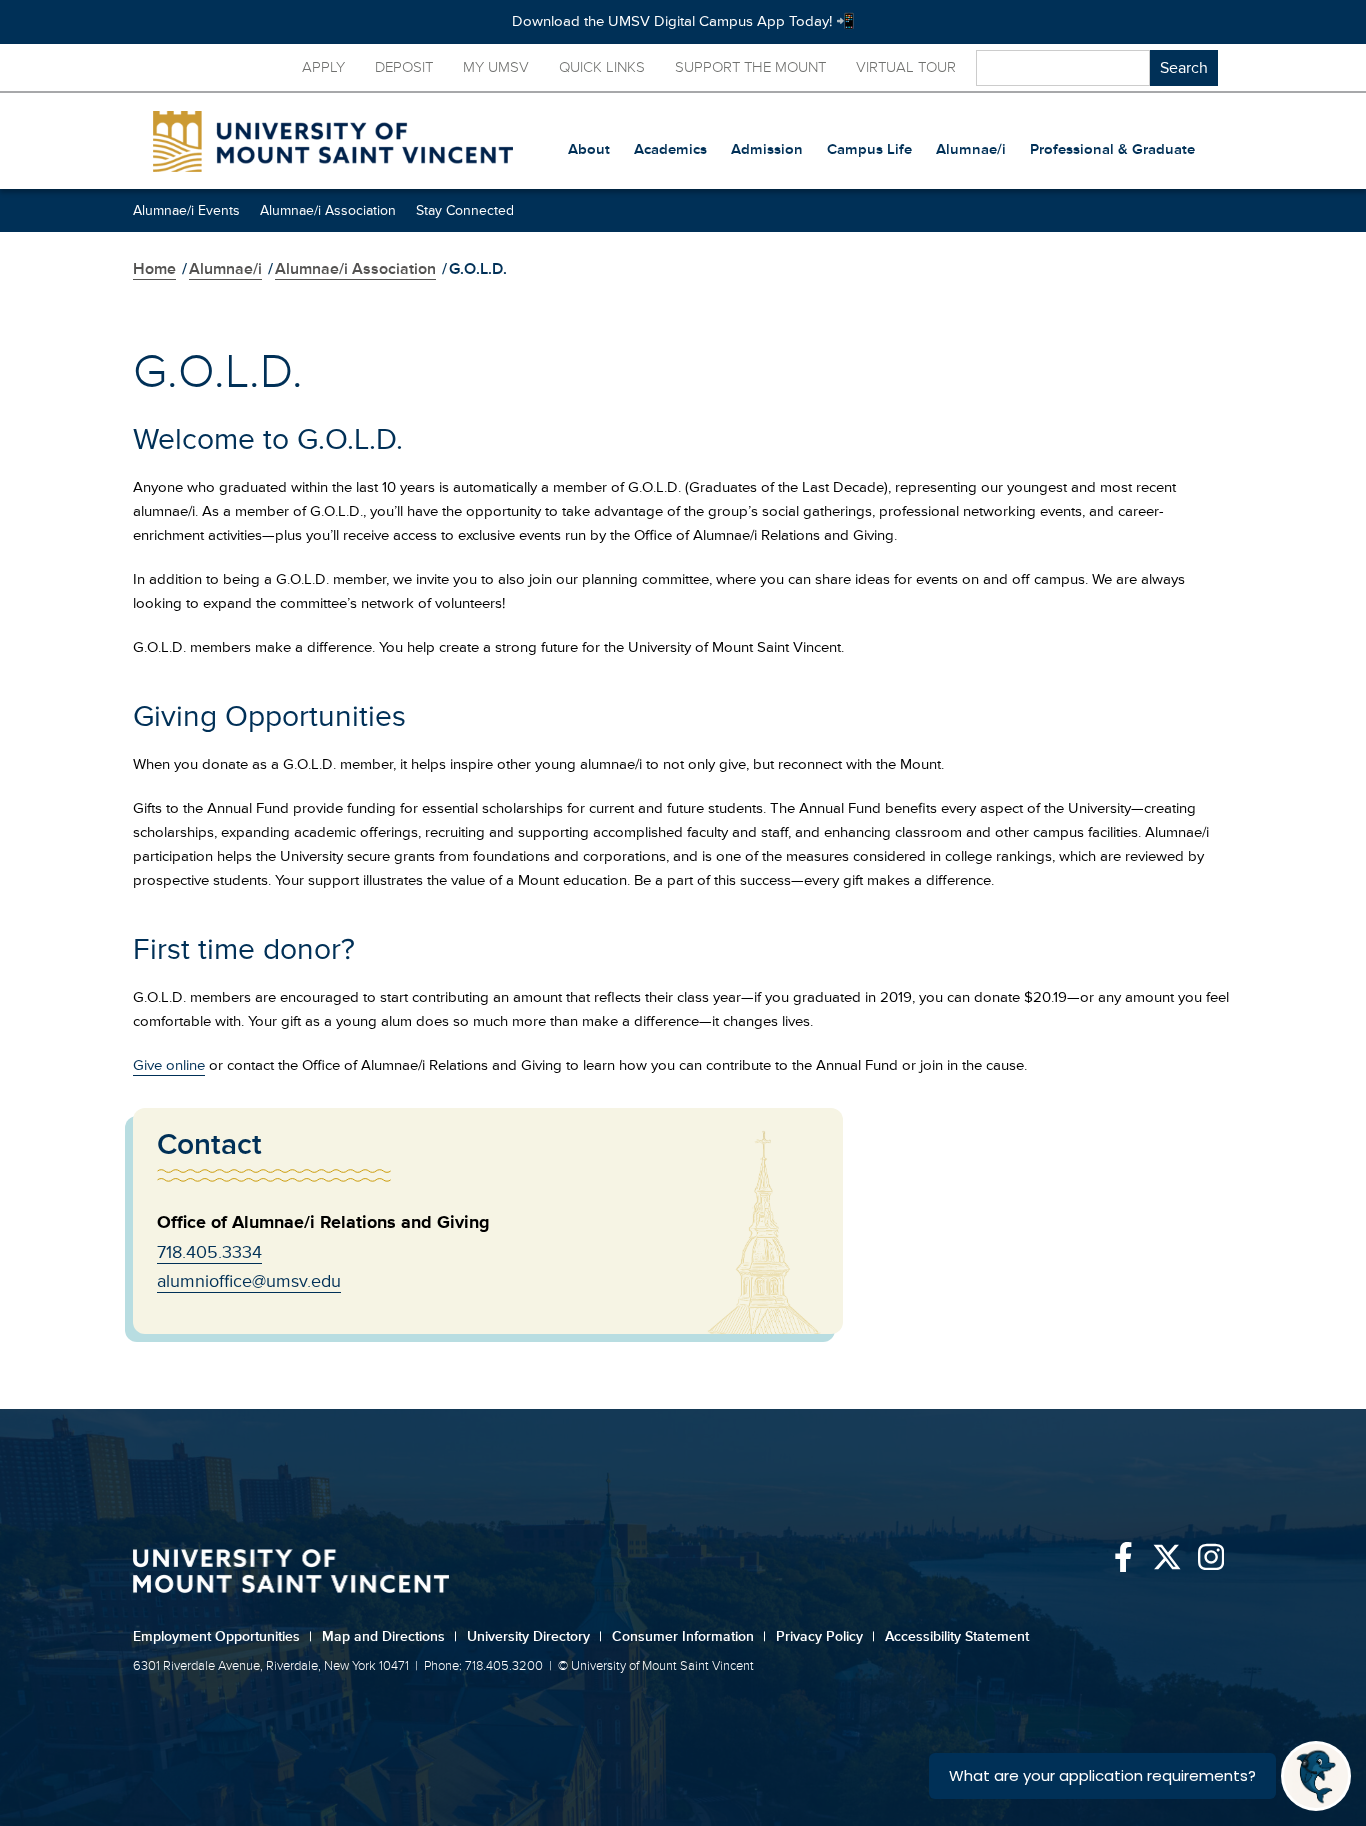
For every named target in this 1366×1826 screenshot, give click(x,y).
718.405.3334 (209, 1252)
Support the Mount (750, 67)
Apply (323, 67)
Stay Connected (465, 210)
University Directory (534, 1636)
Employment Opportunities (222, 1636)
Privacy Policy (825, 1636)
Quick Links (602, 67)
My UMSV (496, 67)
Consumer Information (689, 1636)
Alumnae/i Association (328, 210)
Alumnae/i (225, 269)
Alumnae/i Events (186, 210)
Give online (169, 1065)
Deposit (404, 67)
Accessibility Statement (957, 1636)
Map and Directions (389, 1636)
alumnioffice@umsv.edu (249, 1281)
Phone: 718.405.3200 (483, 1666)
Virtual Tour (906, 67)
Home (154, 269)
